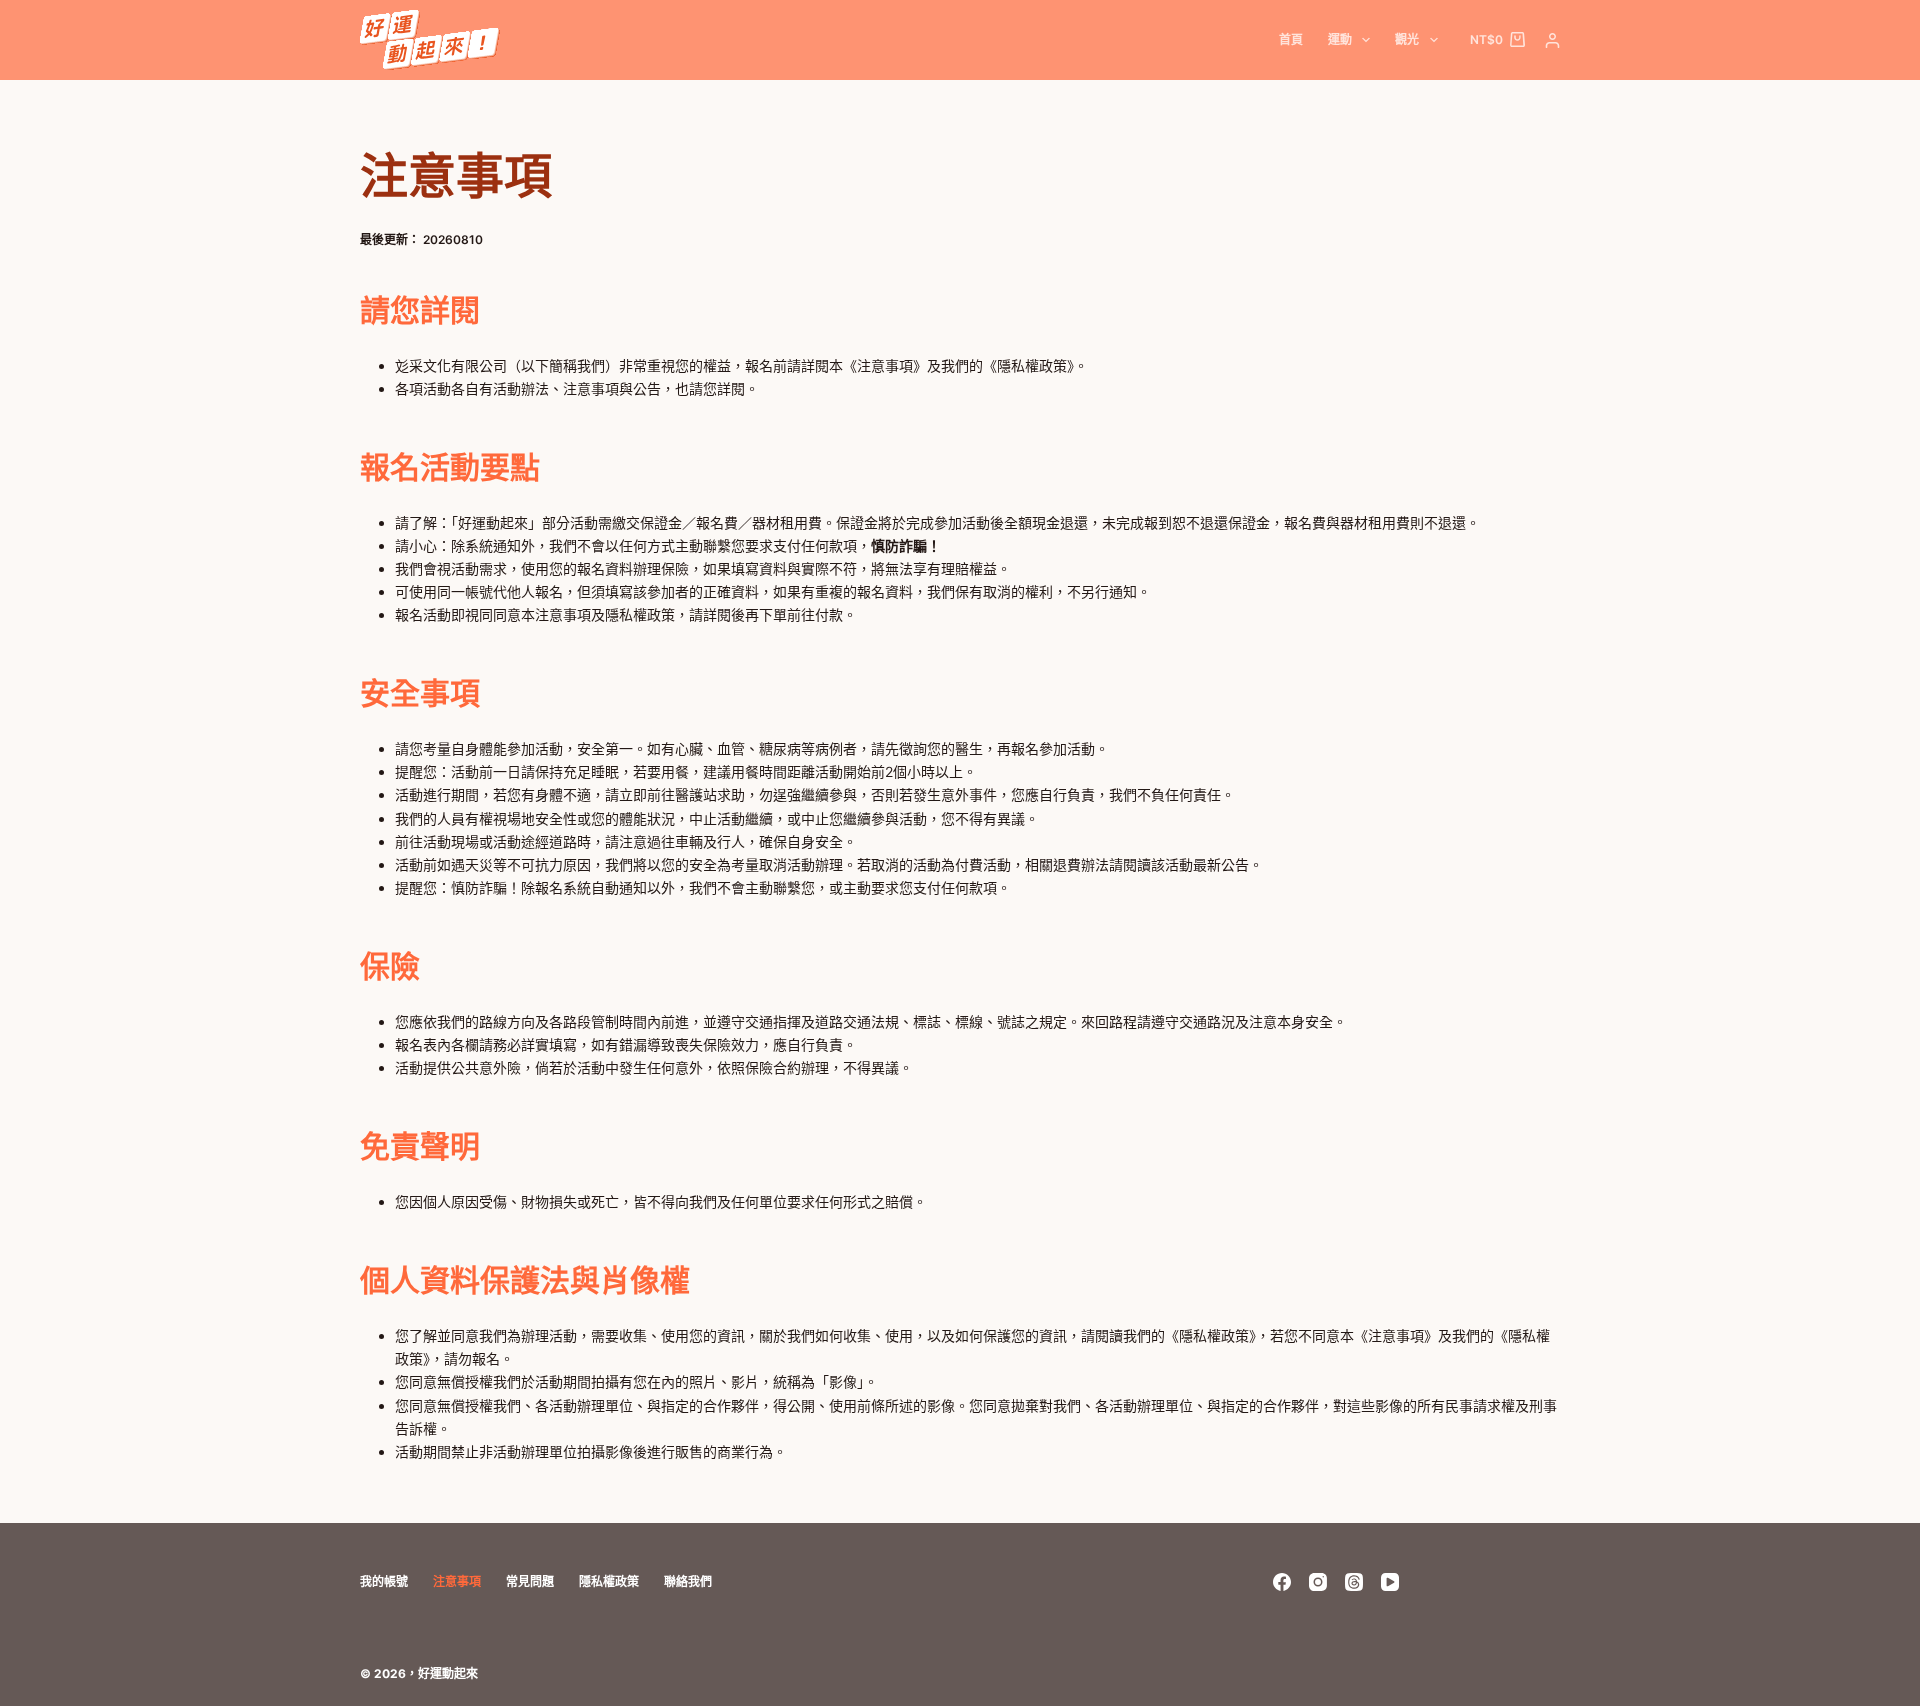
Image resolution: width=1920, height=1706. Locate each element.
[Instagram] (1318, 1582)
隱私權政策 (609, 1581)
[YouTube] (1390, 1582)
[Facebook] (1282, 1582)
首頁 (1291, 39)
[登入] (1552, 40)
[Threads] (1354, 1582)
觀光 (1407, 39)
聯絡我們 (688, 1581)
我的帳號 (384, 1581)
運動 (1340, 39)
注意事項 (457, 1581)
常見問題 (530, 1581)
